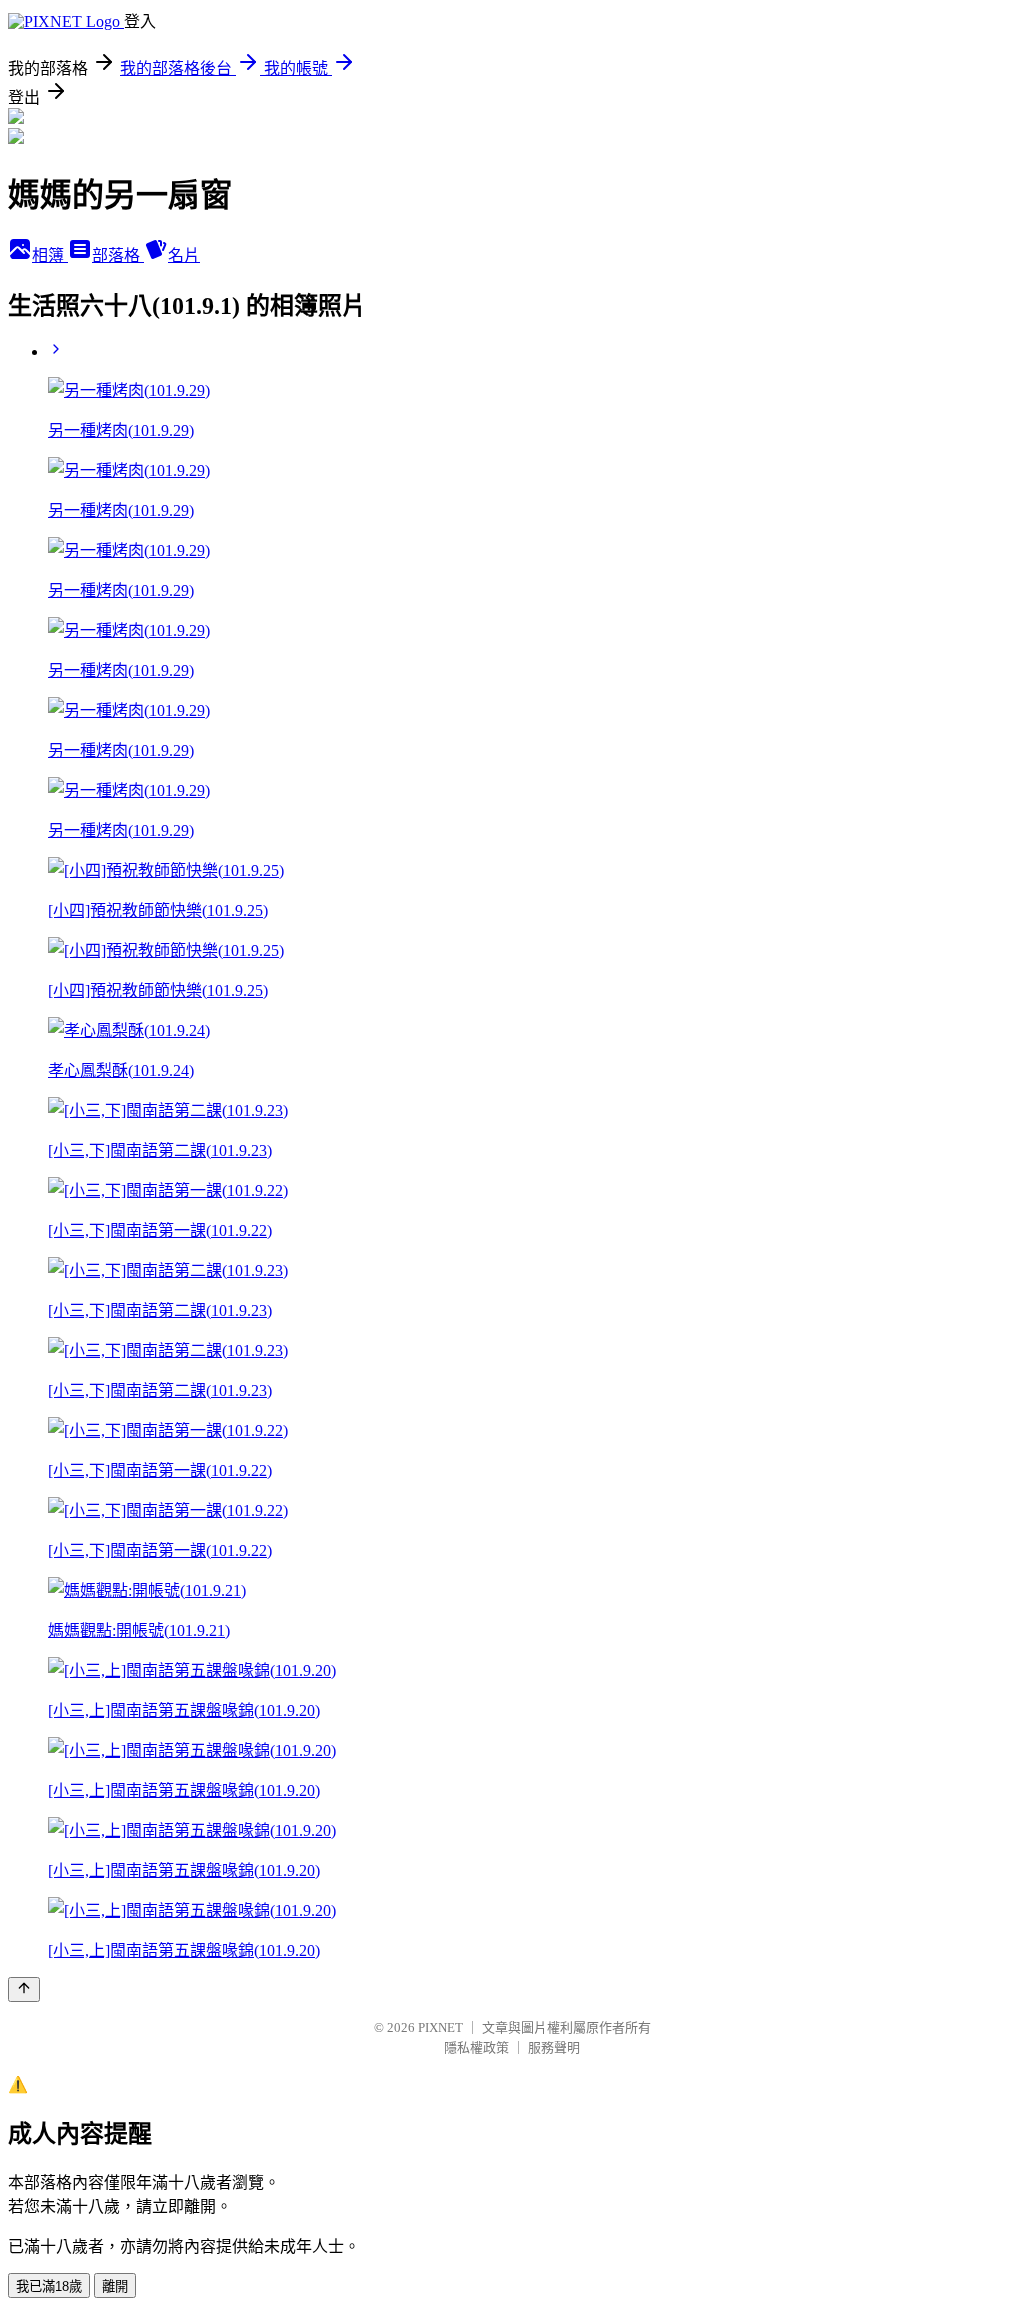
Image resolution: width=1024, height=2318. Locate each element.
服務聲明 (554, 2047)
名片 (184, 255)
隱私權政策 (476, 2047)
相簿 (50, 255)
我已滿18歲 (49, 2286)
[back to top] (24, 1989)
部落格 (118, 255)
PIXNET (440, 2027)
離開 (115, 2286)
